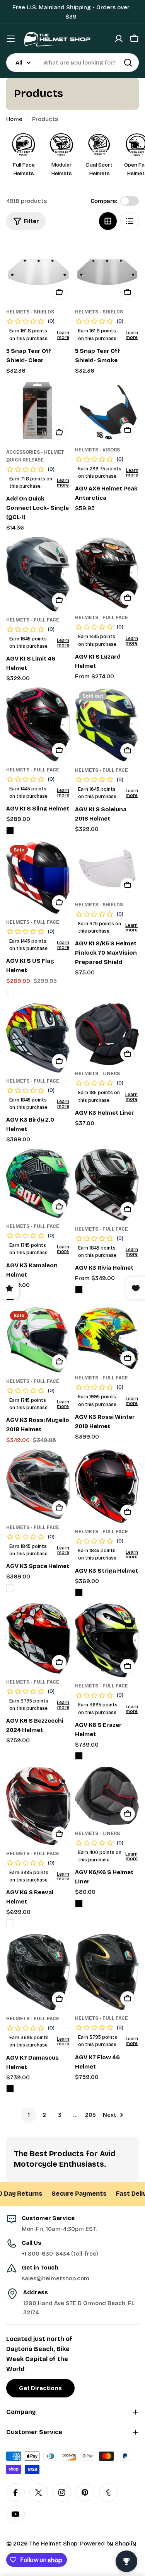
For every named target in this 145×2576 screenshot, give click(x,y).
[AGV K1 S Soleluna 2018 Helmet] (107, 725)
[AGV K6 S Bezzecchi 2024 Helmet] (38, 1638)
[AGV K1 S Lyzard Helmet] (107, 573)
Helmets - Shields (30, 312)
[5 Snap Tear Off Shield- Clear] (38, 272)
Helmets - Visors (97, 450)
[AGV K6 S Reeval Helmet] (38, 1806)
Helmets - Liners (97, 1074)
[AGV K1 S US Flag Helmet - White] (10, 993)
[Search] (128, 63)
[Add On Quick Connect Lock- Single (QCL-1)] (38, 412)
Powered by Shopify (108, 2544)
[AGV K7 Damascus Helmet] (38, 1972)
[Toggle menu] (11, 39)
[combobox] (72, 63)
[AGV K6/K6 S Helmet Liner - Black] (79, 1903)
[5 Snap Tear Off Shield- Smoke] (107, 272)
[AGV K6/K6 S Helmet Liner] (107, 1796)
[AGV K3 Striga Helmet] (107, 1486)
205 (90, 2115)
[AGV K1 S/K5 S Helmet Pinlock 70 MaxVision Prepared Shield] (107, 869)
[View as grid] (108, 221)
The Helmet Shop (53, 2544)
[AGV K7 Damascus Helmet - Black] (10, 2089)
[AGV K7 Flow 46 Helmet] (107, 1972)
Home (14, 119)
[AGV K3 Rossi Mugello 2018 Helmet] (38, 1340)
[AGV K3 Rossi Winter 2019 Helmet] (107, 1338)
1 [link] (29, 2115)
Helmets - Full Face (33, 620)
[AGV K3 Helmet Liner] (107, 1034)
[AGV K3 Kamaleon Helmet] (38, 1183)
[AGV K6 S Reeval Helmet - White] (10, 1923)
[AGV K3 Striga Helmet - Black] (79, 1592)
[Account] (119, 39)
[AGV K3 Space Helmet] (38, 1484)
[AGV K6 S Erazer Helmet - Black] (79, 1756)
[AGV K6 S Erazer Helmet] (107, 1640)
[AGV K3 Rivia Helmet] (107, 1185)
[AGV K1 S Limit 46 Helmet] (38, 574)
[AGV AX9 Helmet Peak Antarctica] (107, 410)
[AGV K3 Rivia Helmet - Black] (79, 1290)
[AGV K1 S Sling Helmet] (38, 724)
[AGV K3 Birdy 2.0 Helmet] (38, 1038)
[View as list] (130, 221)
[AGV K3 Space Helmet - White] (10, 1588)
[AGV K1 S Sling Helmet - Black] (10, 831)
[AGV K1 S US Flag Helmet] (38, 878)
